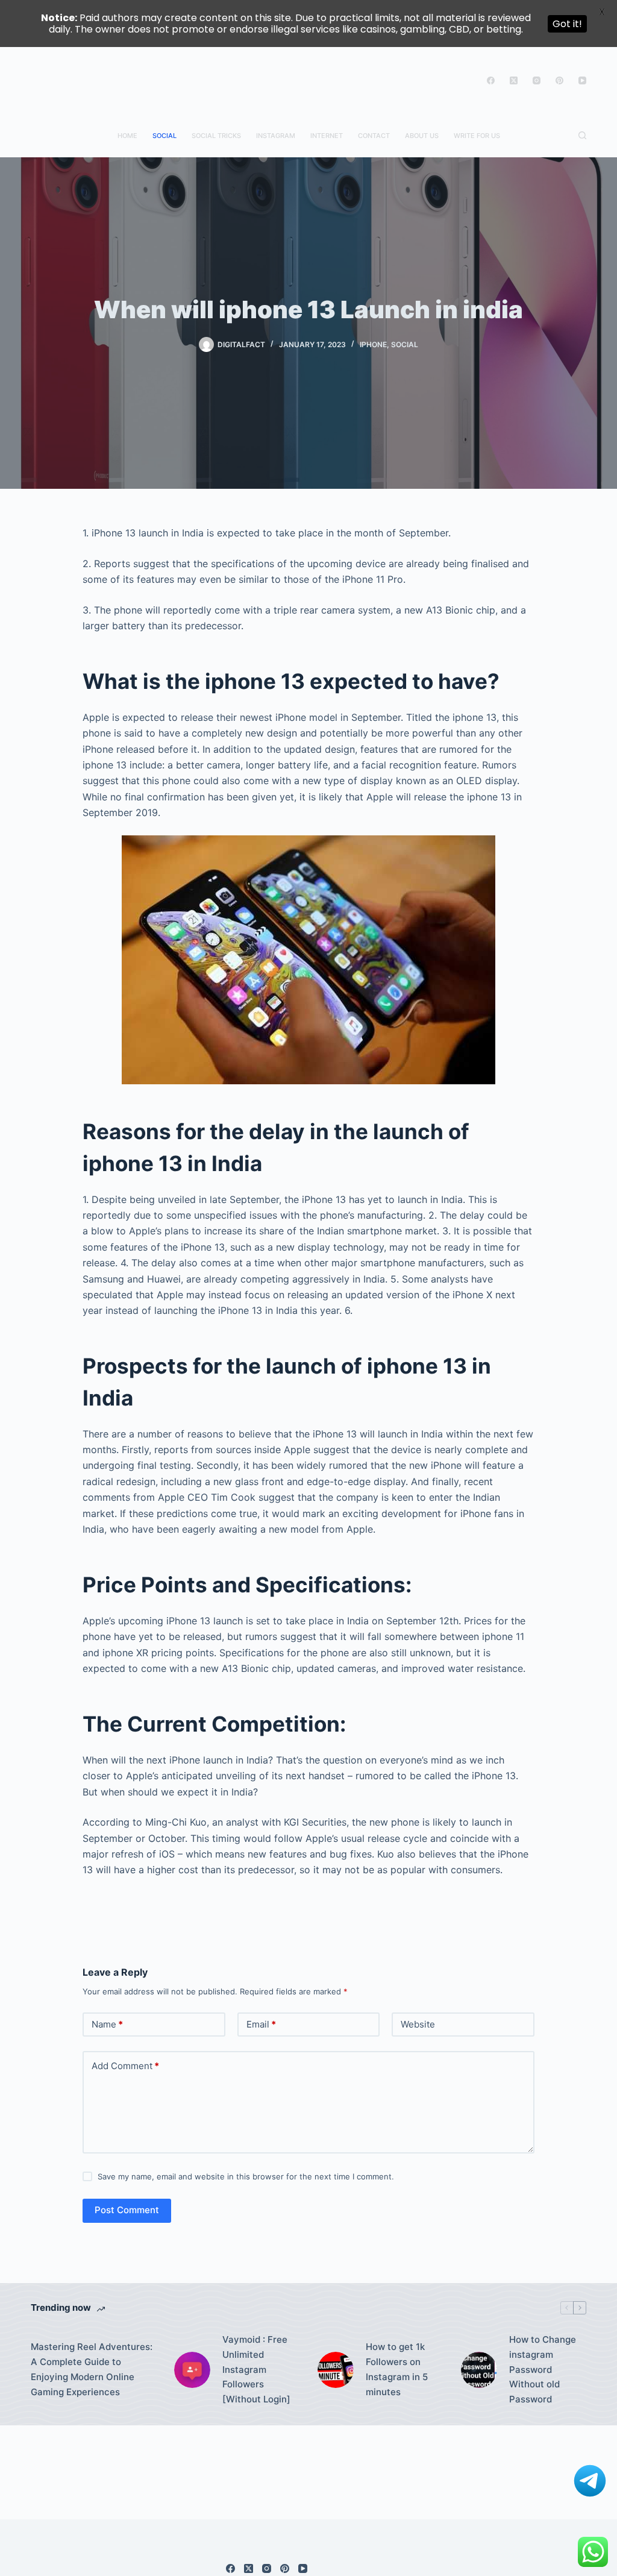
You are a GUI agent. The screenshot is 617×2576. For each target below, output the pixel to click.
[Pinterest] (559, 80)
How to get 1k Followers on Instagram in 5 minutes (397, 2369)
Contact (374, 136)
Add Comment (125, 2066)
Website (418, 2024)
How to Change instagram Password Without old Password (543, 2369)
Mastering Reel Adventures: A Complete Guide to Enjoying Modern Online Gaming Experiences (92, 2369)
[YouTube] (582, 80)
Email (261, 2024)
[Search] (582, 135)
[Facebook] (491, 80)
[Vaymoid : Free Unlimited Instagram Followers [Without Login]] (192, 2370)
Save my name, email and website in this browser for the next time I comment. (246, 2176)
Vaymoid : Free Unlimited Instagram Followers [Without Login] (256, 2369)
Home (127, 136)
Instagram (276, 136)
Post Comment (127, 2210)
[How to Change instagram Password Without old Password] (479, 2370)
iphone (373, 344)
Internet (327, 136)
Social (164, 136)
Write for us (477, 136)
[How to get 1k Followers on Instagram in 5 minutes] (336, 2370)
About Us (422, 136)
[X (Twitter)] (514, 80)
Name (107, 2024)
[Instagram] (537, 80)
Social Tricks (216, 136)
